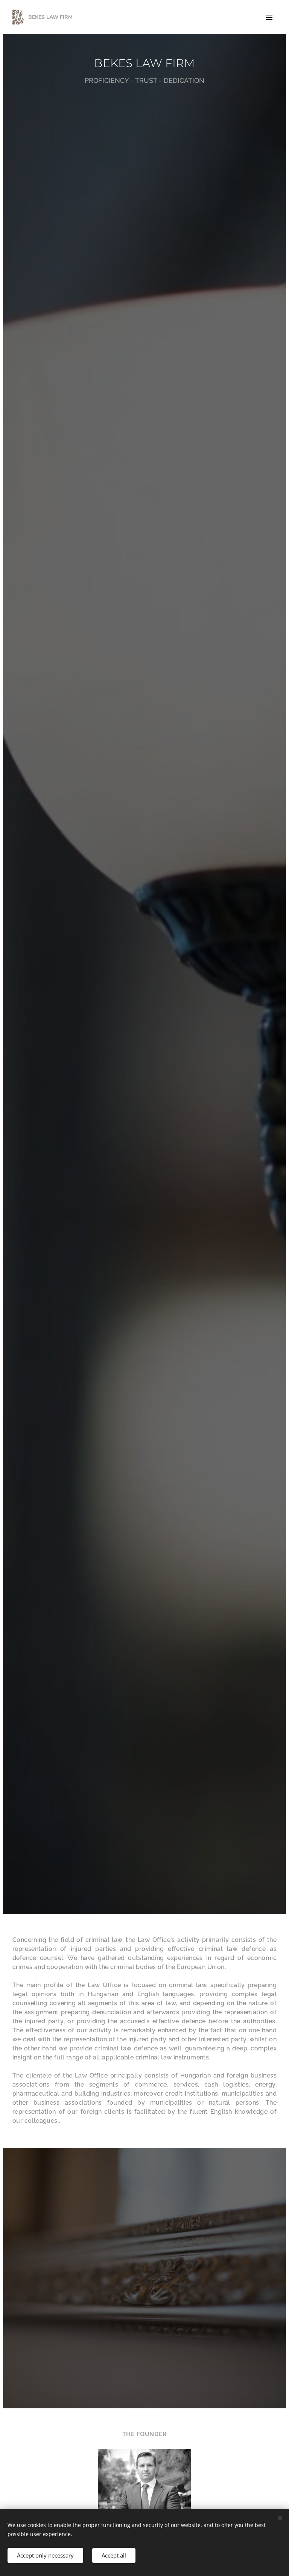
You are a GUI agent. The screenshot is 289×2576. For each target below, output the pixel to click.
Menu (269, 17)
